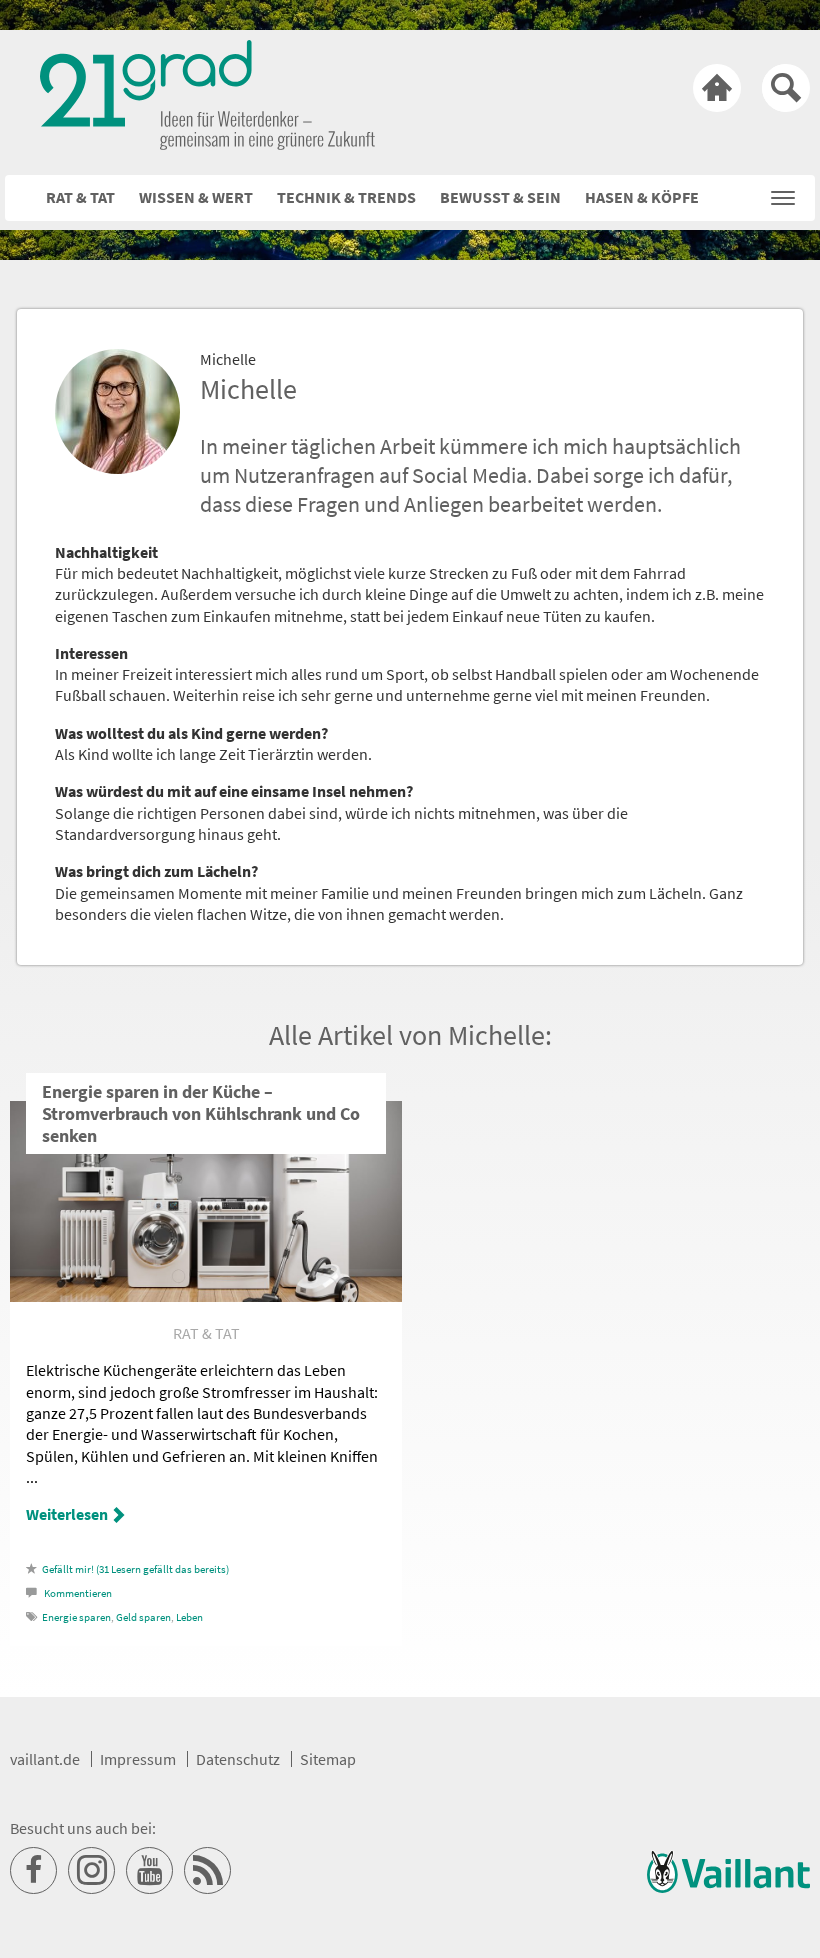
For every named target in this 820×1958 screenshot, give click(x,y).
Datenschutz (238, 1759)
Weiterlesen (67, 1514)
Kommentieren (78, 1593)
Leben (189, 1617)
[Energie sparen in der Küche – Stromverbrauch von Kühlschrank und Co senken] (206, 1296)
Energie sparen (76, 1617)
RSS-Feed (208, 1871)
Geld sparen (143, 1617)
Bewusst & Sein (500, 197)
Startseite (717, 88)
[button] (783, 193)
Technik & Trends (346, 197)
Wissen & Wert (196, 197)
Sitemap (328, 1759)
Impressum (138, 1759)
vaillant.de (45, 1759)
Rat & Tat (80, 197)
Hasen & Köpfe (642, 197)
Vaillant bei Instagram (92, 1871)
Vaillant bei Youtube (150, 1871)
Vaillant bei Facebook (34, 1871)
